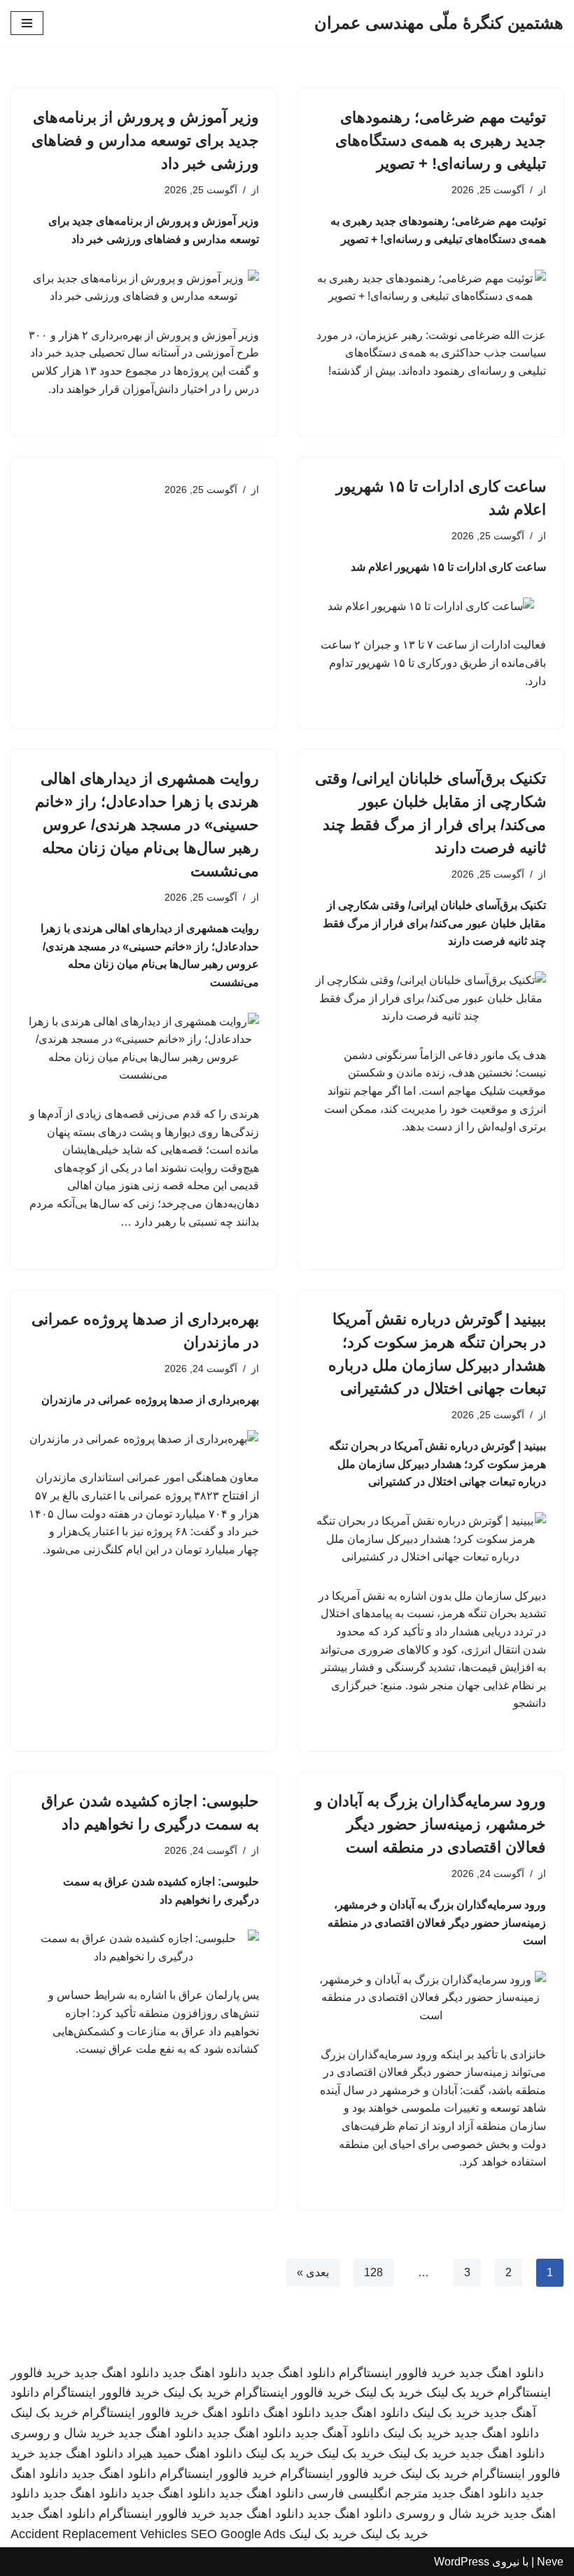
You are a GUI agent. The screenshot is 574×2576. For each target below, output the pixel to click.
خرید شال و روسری (63, 2433)
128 (373, 2272)
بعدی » (313, 2272)
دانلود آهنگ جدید (337, 2433)
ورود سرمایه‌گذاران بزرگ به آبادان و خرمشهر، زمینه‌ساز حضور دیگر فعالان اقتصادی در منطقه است (430, 1824)
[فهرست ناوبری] (27, 23)
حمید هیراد (154, 2453)
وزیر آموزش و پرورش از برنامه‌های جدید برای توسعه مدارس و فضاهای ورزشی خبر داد (145, 140)
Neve (550, 2562)
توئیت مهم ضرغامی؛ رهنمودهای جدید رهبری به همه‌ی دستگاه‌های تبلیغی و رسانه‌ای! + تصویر (441, 140)
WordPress (462, 2562)
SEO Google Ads (238, 2534)
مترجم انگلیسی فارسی (368, 2493)
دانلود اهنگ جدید (502, 2373)
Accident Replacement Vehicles (99, 2534)
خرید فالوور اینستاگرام (397, 2373)
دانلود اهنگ (292, 2413)
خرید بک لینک (460, 2393)
